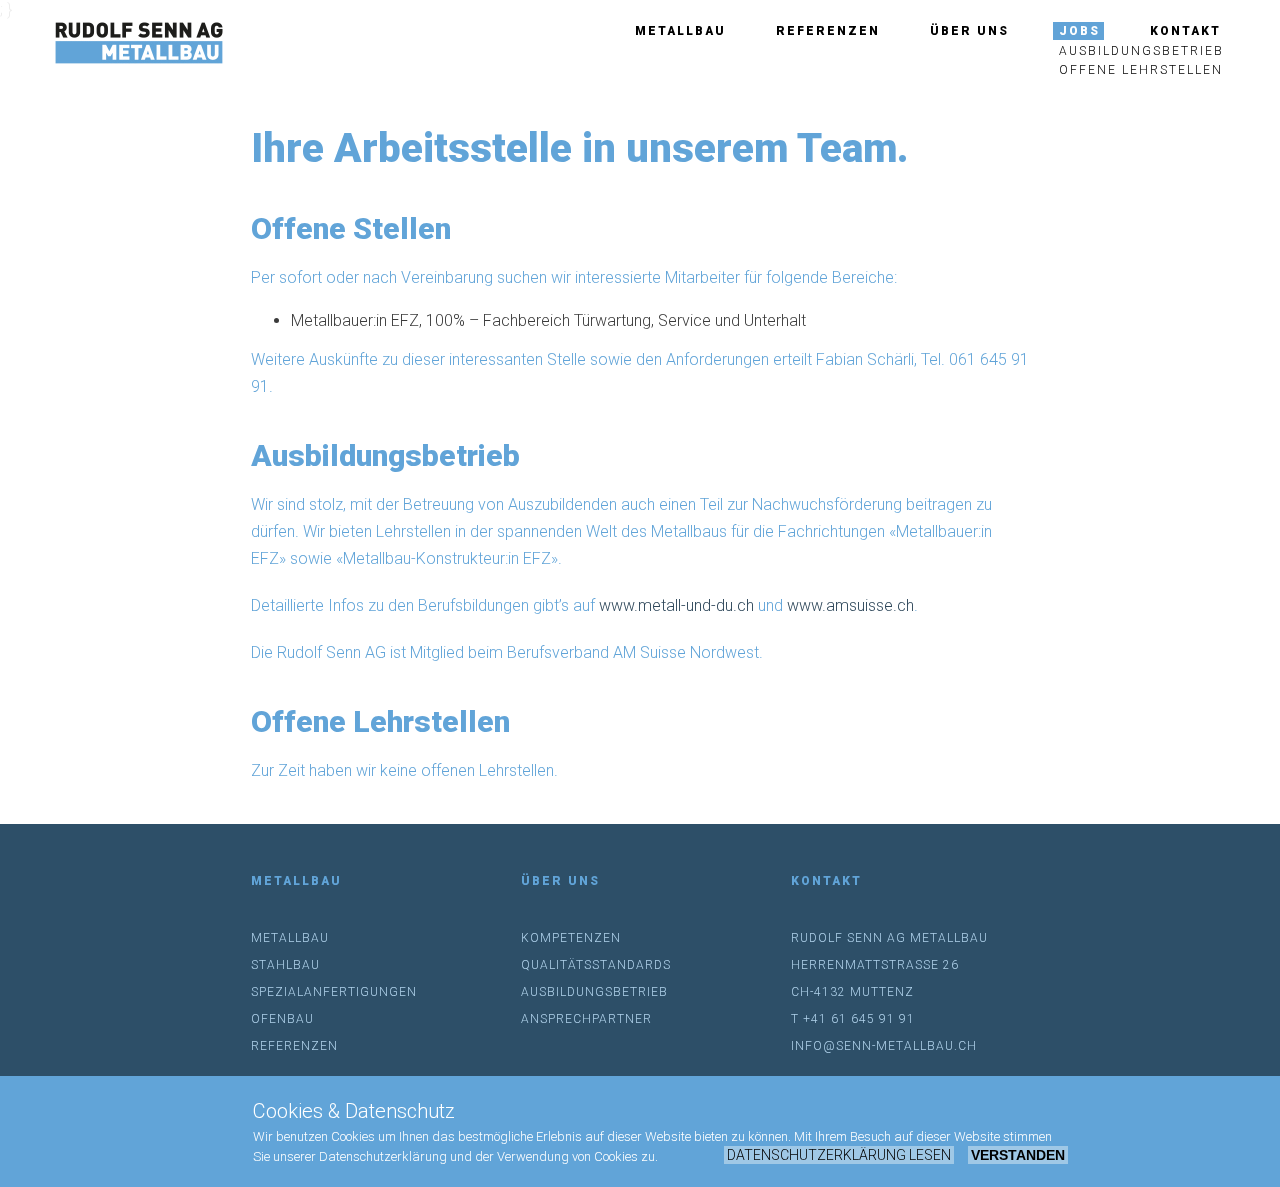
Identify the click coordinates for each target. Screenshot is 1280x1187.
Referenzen (828, 31)
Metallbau (680, 31)
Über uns (969, 31)
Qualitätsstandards (596, 965)
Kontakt (1185, 31)
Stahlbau (285, 965)
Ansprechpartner (586, 1019)
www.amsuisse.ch (850, 605)
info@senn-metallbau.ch (884, 1046)
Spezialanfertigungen (334, 992)
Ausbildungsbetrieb (1141, 51)
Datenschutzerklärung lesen (839, 1155)
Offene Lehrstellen (1141, 70)
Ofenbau (282, 1019)
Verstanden (1018, 1155)
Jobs (1079, 31)
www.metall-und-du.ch (676, 605)
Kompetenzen (571, 938)
